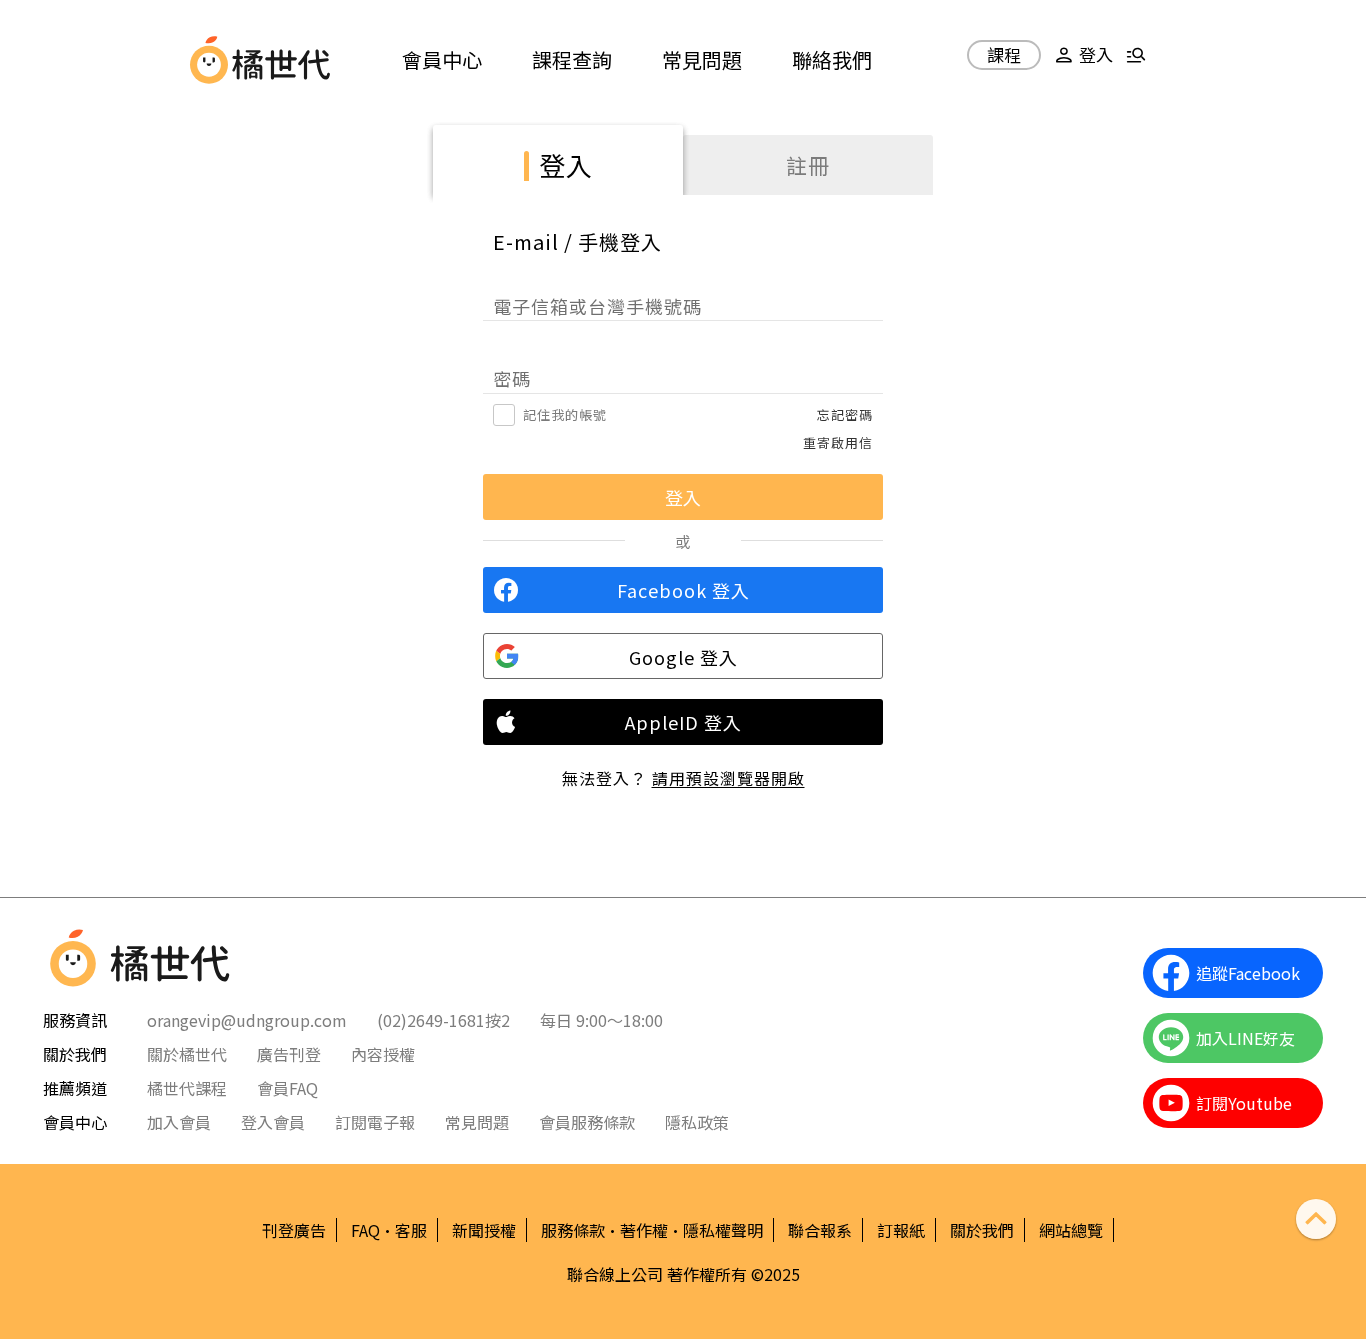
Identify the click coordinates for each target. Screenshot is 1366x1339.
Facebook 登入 (683, 590)
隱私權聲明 (723, 1230)
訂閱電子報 (375, 1122)
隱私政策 (697, 1122)
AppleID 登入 (683, 722)
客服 (411, 1230)
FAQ (365, 1230)
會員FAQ (287, 1088)
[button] (1081, 62)
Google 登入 (683, 657)
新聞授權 (484, 1230)
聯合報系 (820, 1230)
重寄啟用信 (838, 442)
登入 (566, 164)
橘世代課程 (187, 1088)
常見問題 (702, 59)
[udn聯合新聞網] (209, 60)
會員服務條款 (587, 1122)
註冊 (808, 165)
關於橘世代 (187, 1054)
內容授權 (383, 1054)
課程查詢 (572, 59)
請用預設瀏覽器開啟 (728, 778)
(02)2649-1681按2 (443, 1020)
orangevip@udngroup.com (247, 1020)
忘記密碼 (845, 414)
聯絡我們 (832, 59)
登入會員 (273, 1122)
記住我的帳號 (565, 414)
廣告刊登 (289, 1054)
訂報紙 (901, 1230)
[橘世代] (281, 60)
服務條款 (573, 1230)
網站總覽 (1071, 1230)
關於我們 (982, 1230)
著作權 (644, 1230)
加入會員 (179, 1122)
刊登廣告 (294, 1230)
